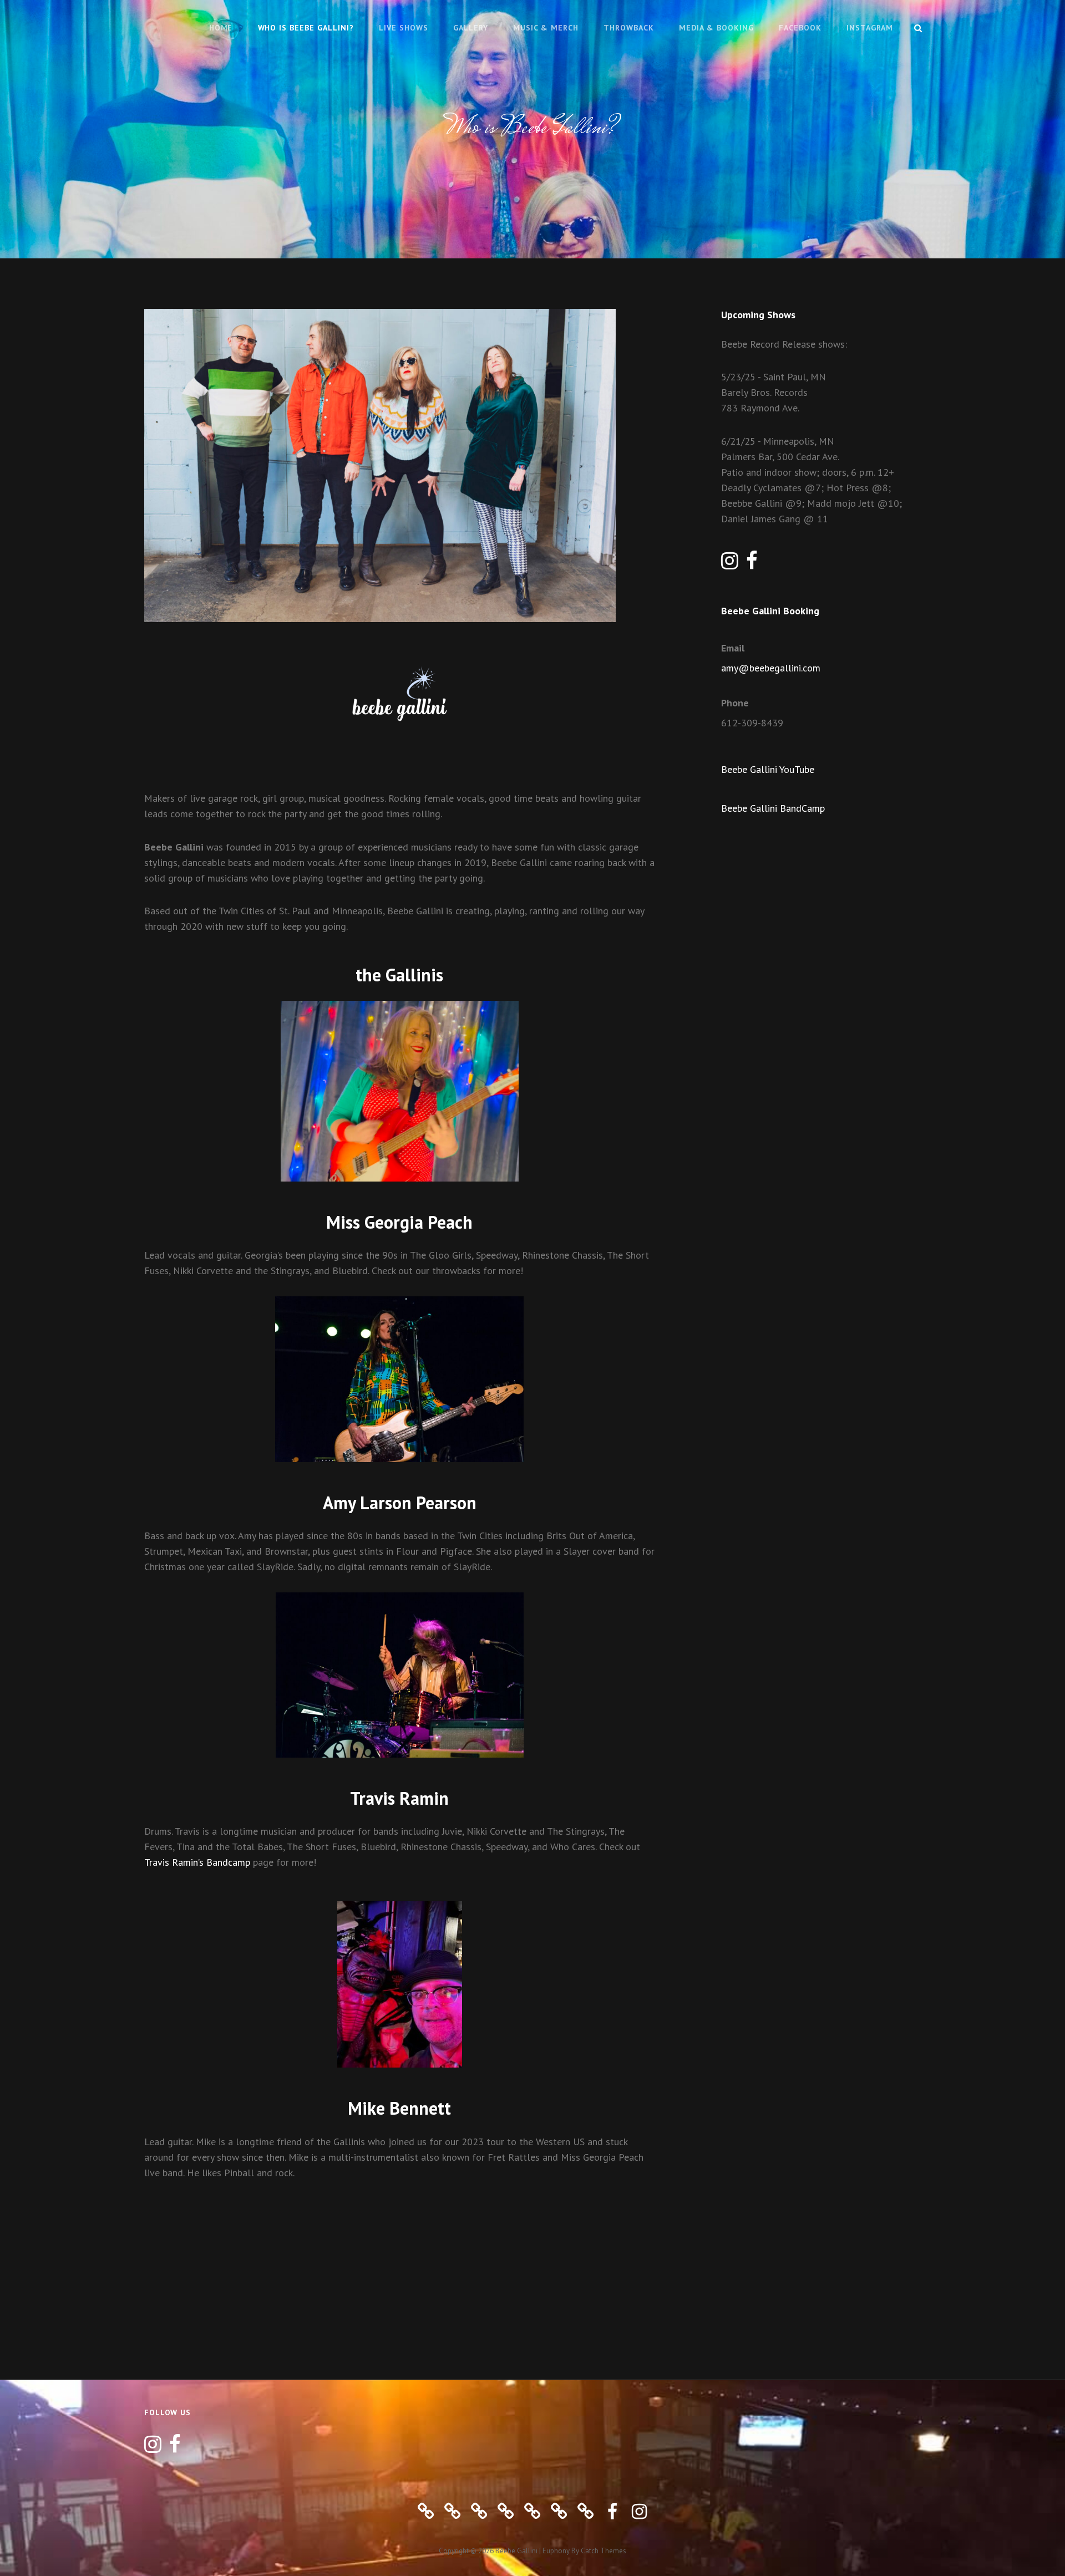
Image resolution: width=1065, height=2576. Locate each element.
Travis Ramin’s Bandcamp (197, 1862)
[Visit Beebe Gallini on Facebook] (752, 564)
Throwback (629, 28)
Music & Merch (546, 28)
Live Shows (404, 28)
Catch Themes (603, 2551)
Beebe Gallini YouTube (768, 769)
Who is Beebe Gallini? (306, 28)
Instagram (870, 28)
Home (221, 28)
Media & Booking (716, 28)
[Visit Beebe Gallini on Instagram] (730, 564)
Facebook (800, 28)
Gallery (471, 28)
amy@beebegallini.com (771, 668)
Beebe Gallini (516, 2551)
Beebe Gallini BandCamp (773, 808)
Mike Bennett (399, 2108)
